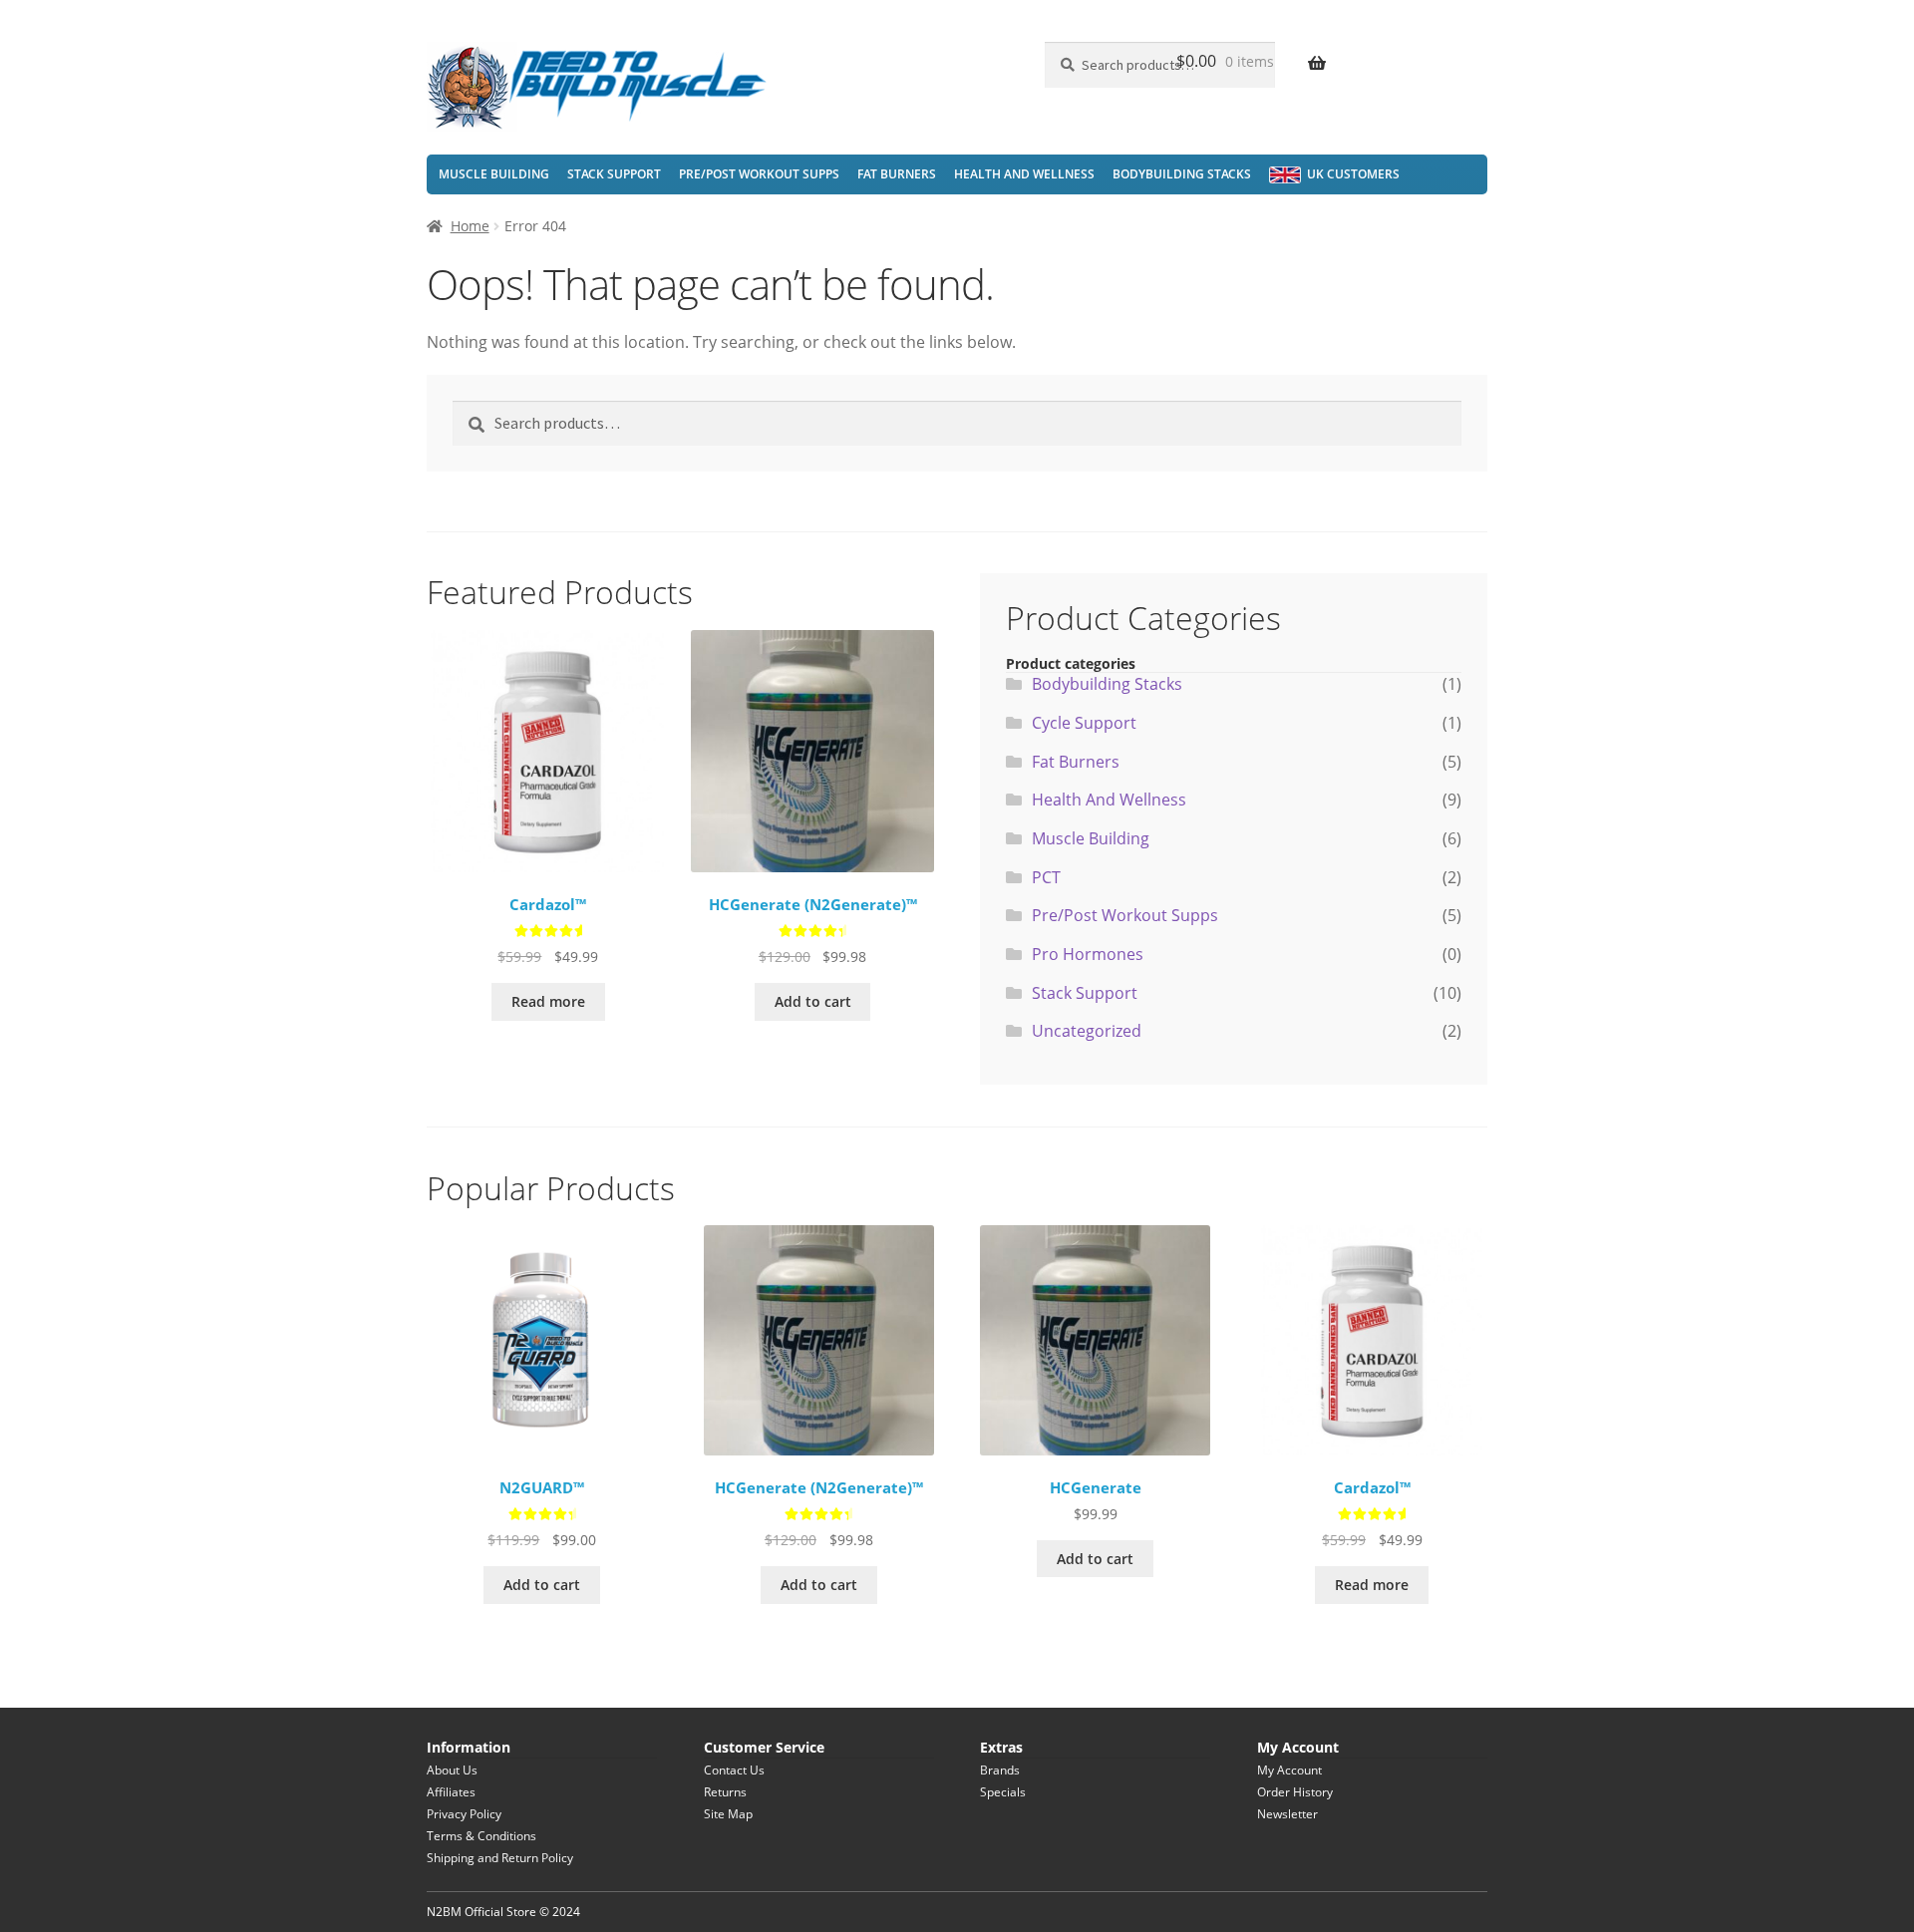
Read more (548, 1001)
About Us (452, 1770)
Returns (725, 1792)
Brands (1000, 1770)
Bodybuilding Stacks (1182, 174)
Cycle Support (1084, 723)
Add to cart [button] (813, 1001)
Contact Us (734, 1770)
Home (470, 226)
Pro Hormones (1088, 954)
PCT (1046, 877)
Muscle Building (494, 174)
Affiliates (451, 1792)
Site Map (728, 1814)
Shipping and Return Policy (500, 1858)
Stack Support (614, 174)
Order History (1295, 1792)
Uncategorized (1087, 1031)
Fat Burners (897, 174)
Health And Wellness (1024, 174)
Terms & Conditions (481, 1836)
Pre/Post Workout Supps (759, 174)
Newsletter (1287, 1814)
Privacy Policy (464, 1814)
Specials (1003, 1792)
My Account (1289, 1770)
